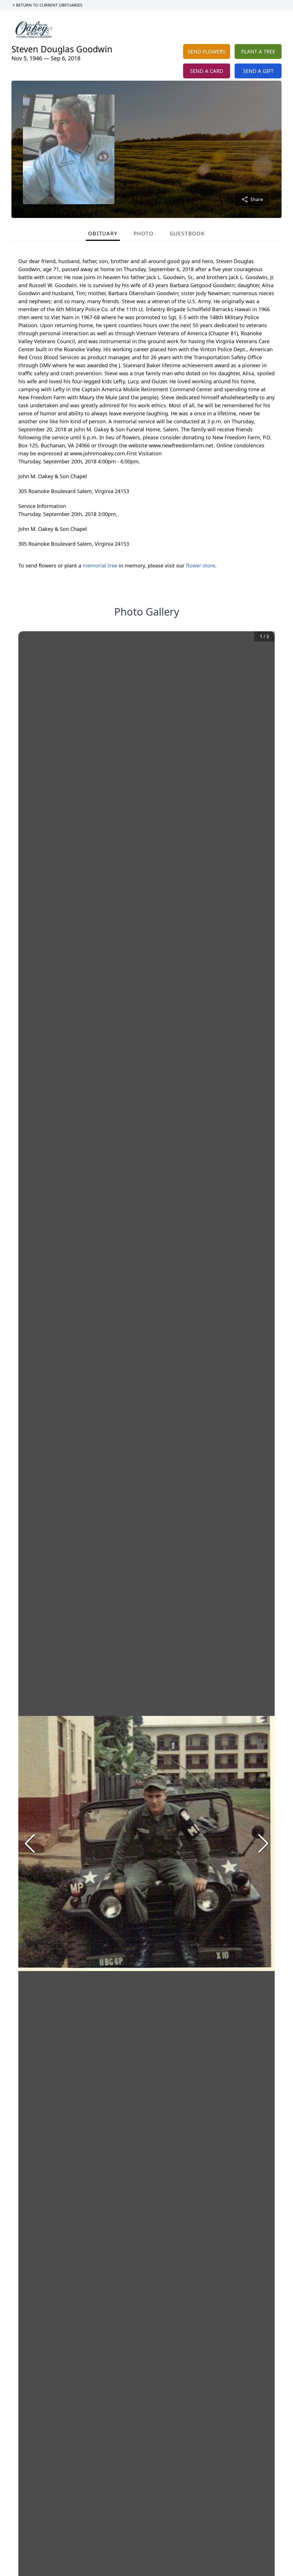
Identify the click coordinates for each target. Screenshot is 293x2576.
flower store (201, 565)
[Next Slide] (263, 1843)
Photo (144, 233)
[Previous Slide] (30, 1843)
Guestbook (187, 233)
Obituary (103, 233)
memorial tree (100, 565)
